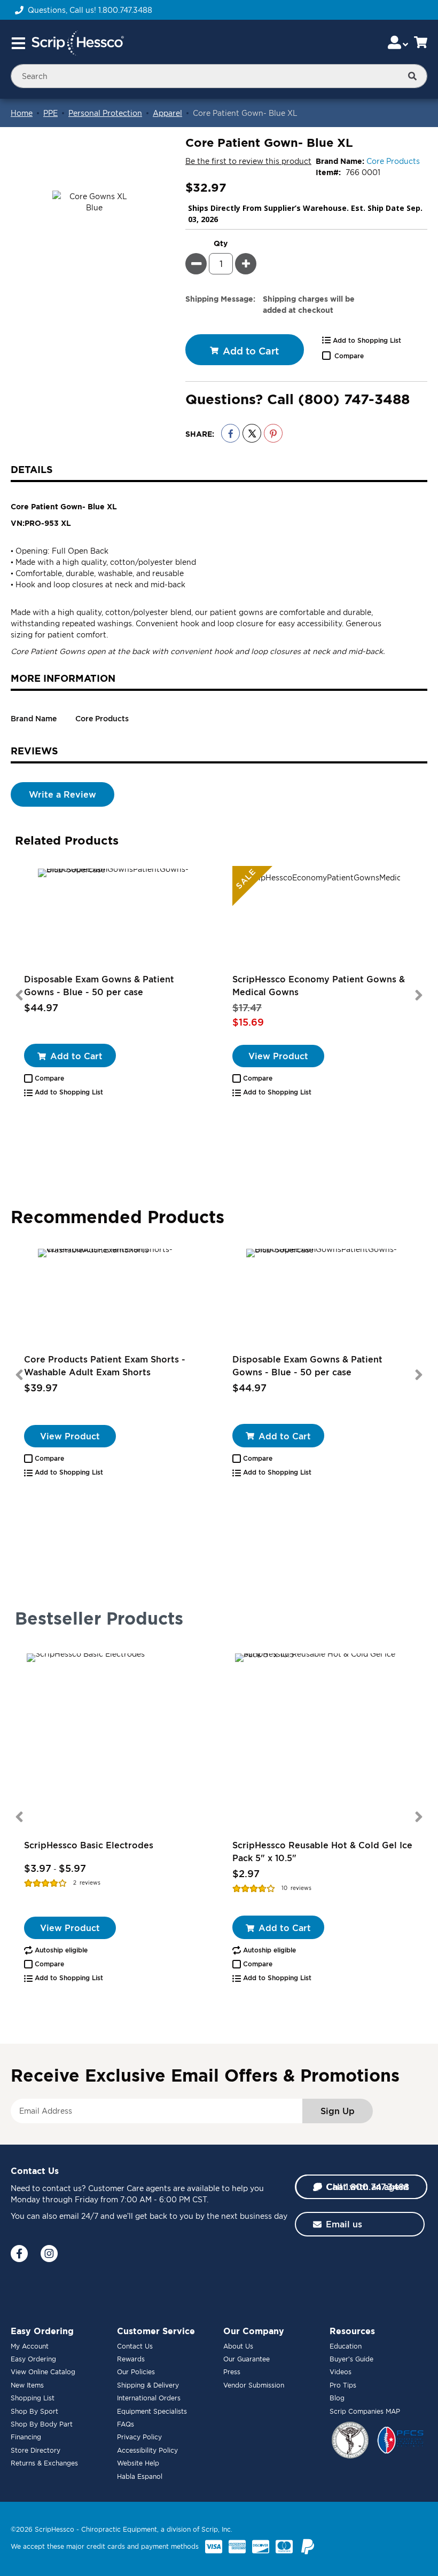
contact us (62, 2188)
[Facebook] (19, 2254)
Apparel (167, 113)
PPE (50, 113)
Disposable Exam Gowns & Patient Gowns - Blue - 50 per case (99, 986)
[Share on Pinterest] (273, 433)
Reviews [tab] (34, 751)
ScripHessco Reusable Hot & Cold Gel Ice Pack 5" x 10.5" (322, 1852)
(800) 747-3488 (354, 399)
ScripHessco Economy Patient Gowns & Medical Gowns (319, 986)
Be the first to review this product (248, 161)
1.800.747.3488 (125, 10)
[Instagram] (49, 2254)
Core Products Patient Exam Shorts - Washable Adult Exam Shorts (105, 1366)
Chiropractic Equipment (119, 2529)
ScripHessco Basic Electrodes (89, 1845)
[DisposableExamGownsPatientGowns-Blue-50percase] (115, 919)
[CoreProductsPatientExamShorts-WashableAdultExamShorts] (115, 1299)
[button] (44, 1078)
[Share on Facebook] (230, 433)
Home (22, 113)
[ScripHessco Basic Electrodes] (115, 1742)
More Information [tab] (63, 678)
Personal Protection (105, 113)
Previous (19, 995)
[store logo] (77, 43)
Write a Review (62, 794)
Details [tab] (32, 469)
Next (419, 995)
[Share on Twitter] (252, 433)
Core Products (393, 161)
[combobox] (219, 76)
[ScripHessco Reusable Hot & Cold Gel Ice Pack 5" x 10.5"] (323, 1742)
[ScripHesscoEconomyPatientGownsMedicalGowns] (323, 919)
